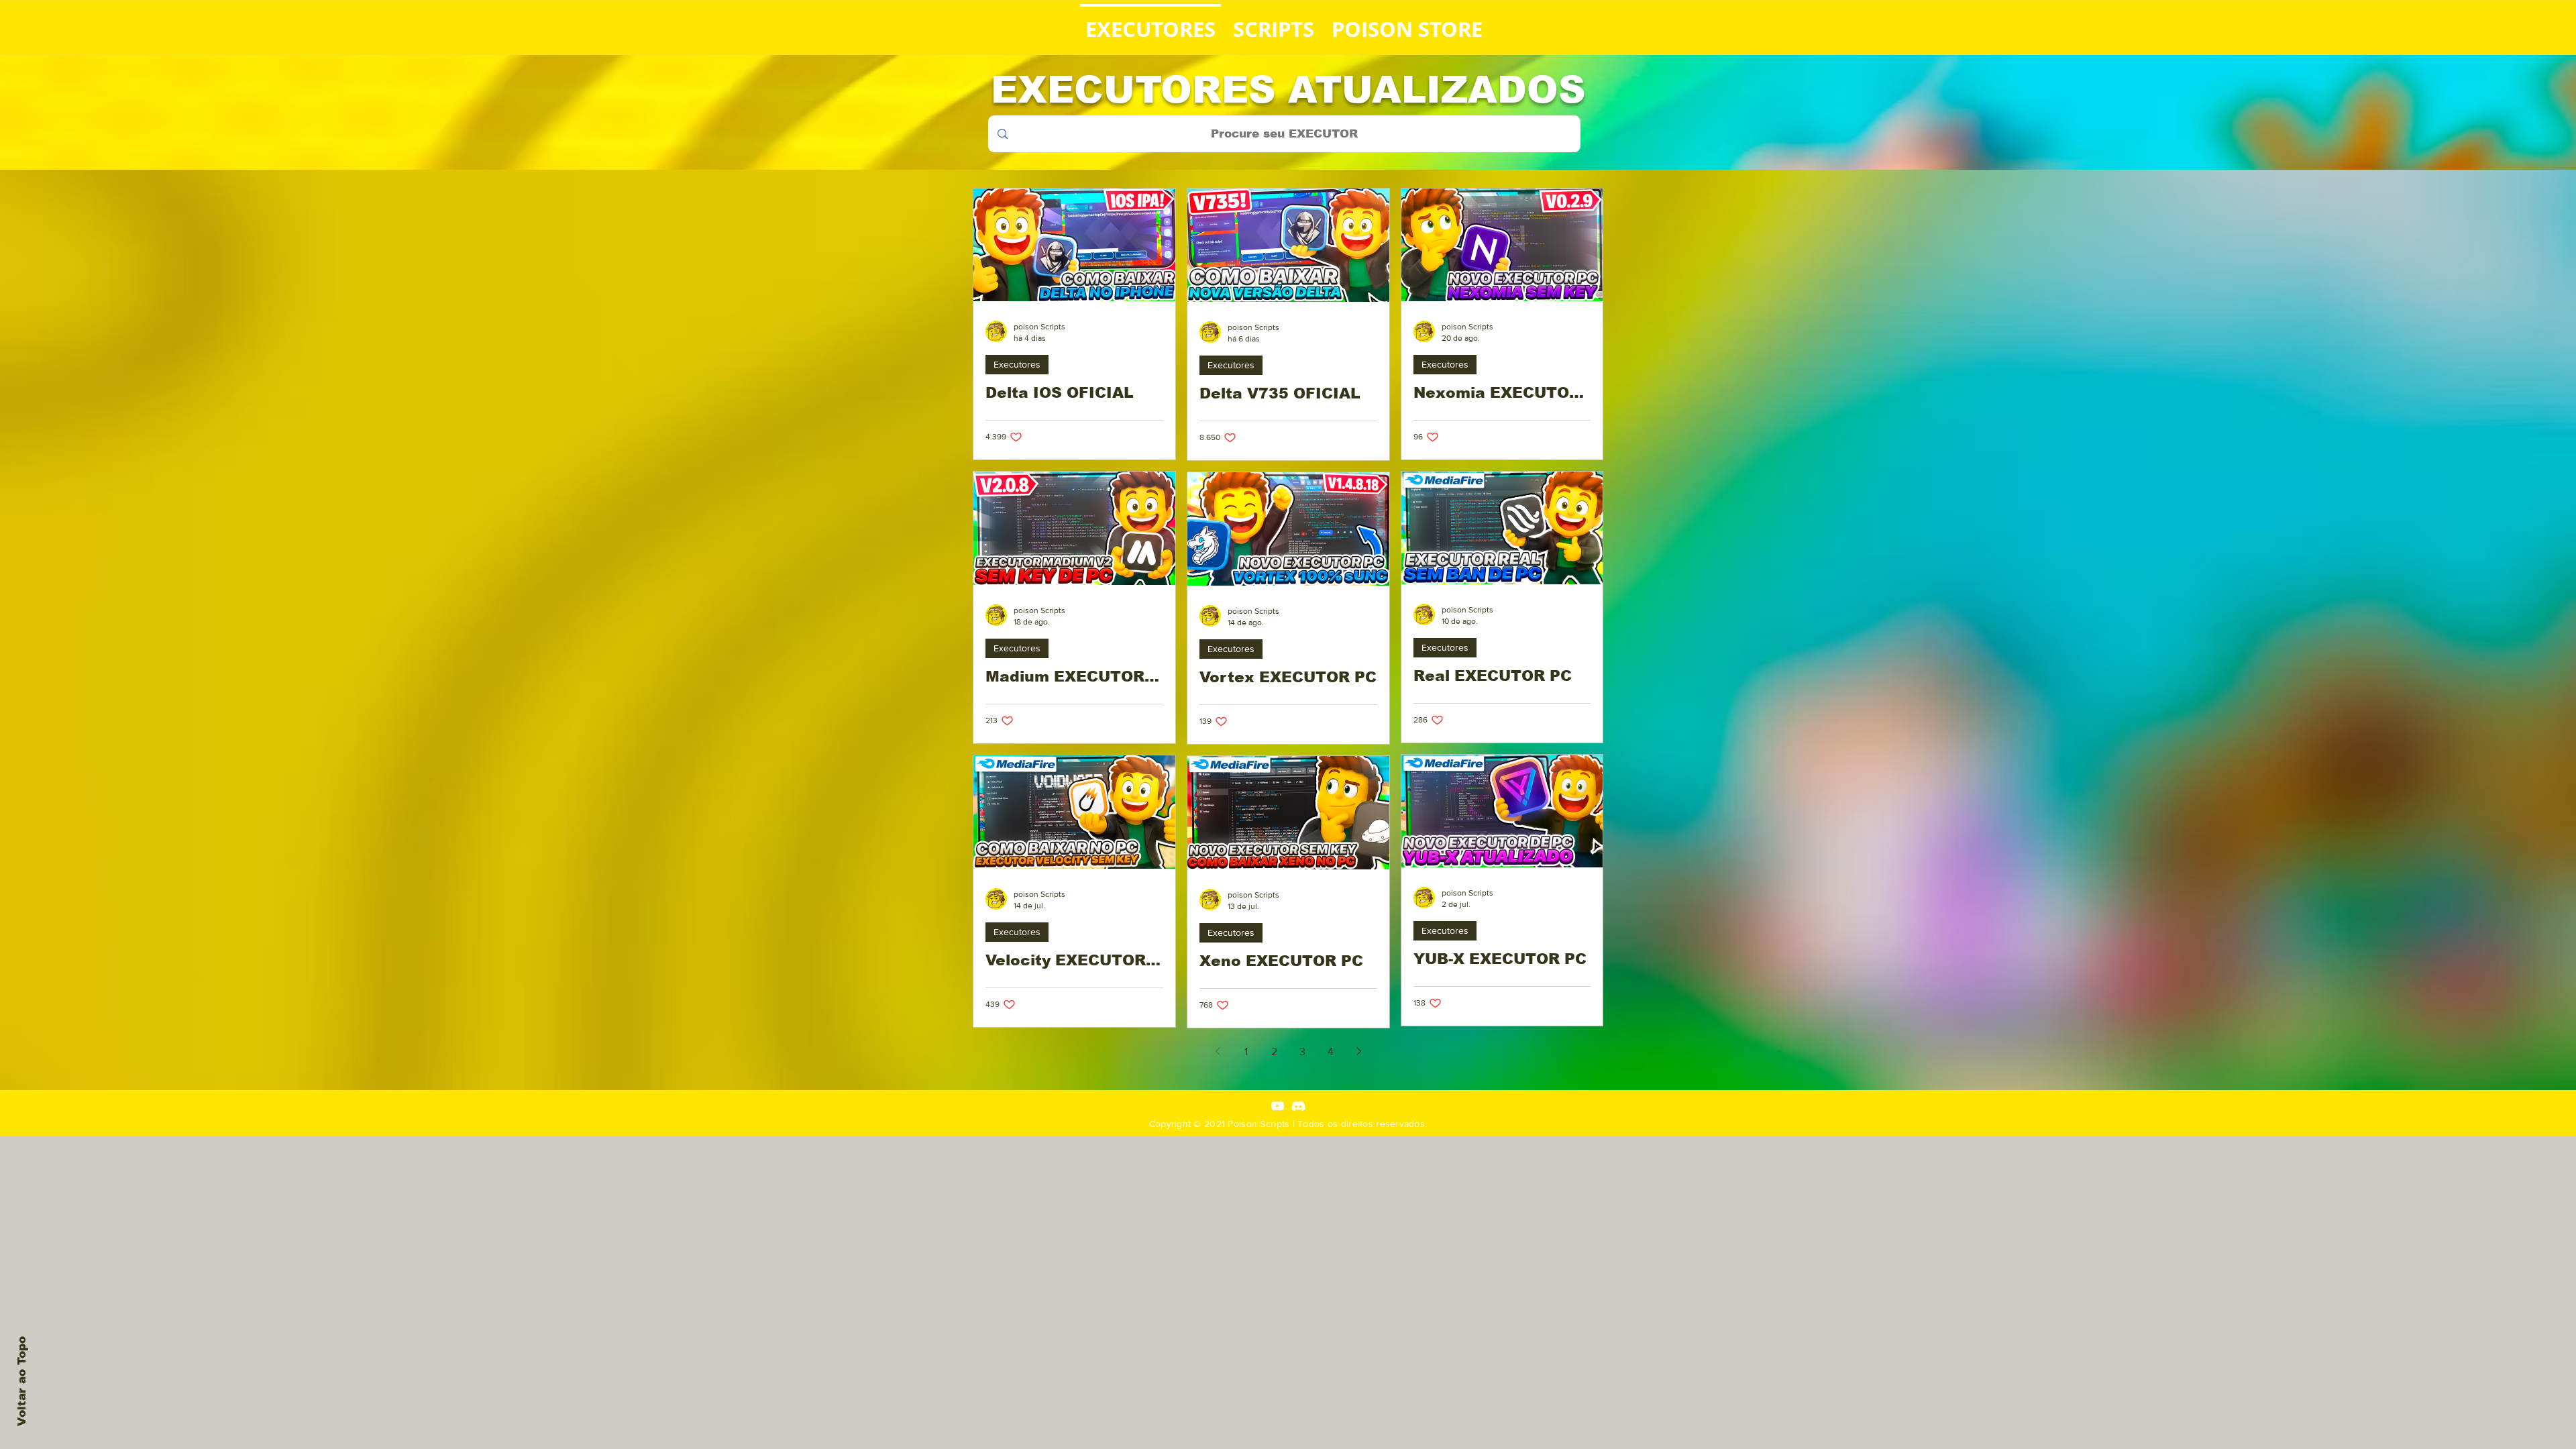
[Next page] (1358, 1051)
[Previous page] (1218, 1051)
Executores (1017, 364)
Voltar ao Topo (22, 1381)
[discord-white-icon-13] (1298, 1106)
